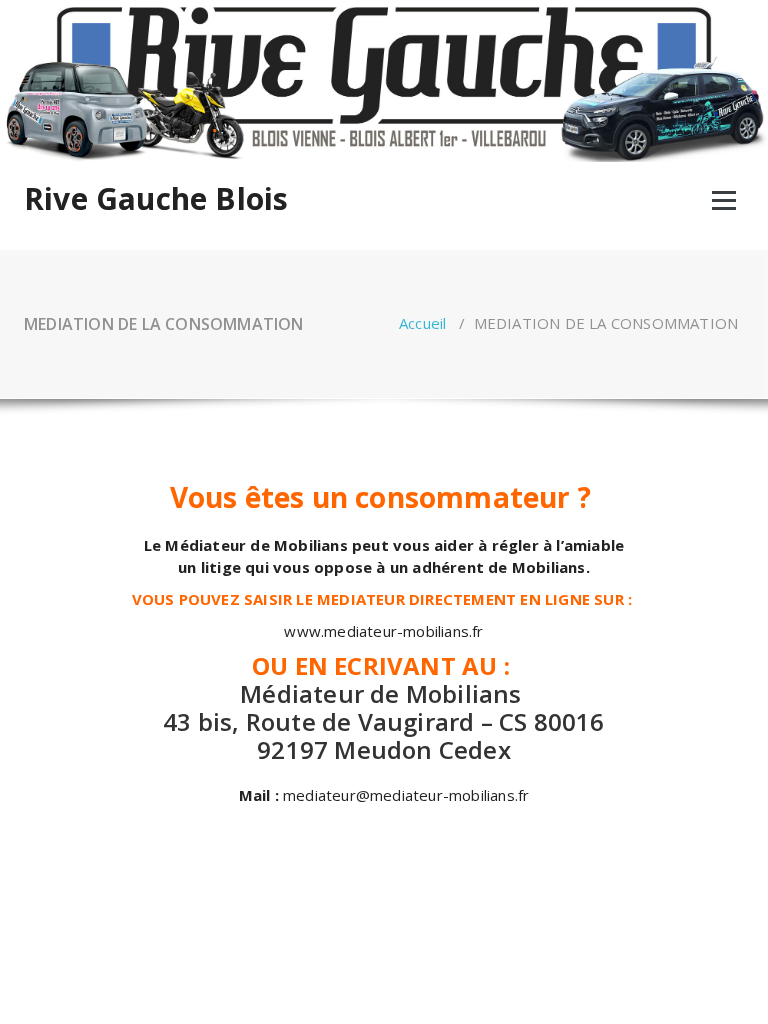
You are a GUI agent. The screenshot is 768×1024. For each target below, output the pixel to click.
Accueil (422, 323)
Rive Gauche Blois (156, 199)
